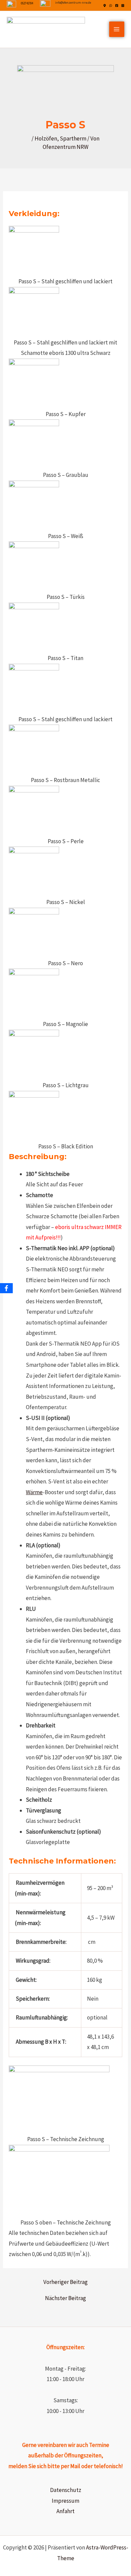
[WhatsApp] (111, 6)
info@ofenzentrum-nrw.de (73, 3)
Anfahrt (65, 2511)
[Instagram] (123, 6)
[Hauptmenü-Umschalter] (117, 29)
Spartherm (73, 138)
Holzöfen (46, 138)
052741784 (27, 3)
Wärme (34, 1492)
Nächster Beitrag (65, 2298)
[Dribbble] (105, 6)
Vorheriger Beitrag (65, 2282)
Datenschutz (66, 2490)
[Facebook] (117, 6)
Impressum (65, 2501)
